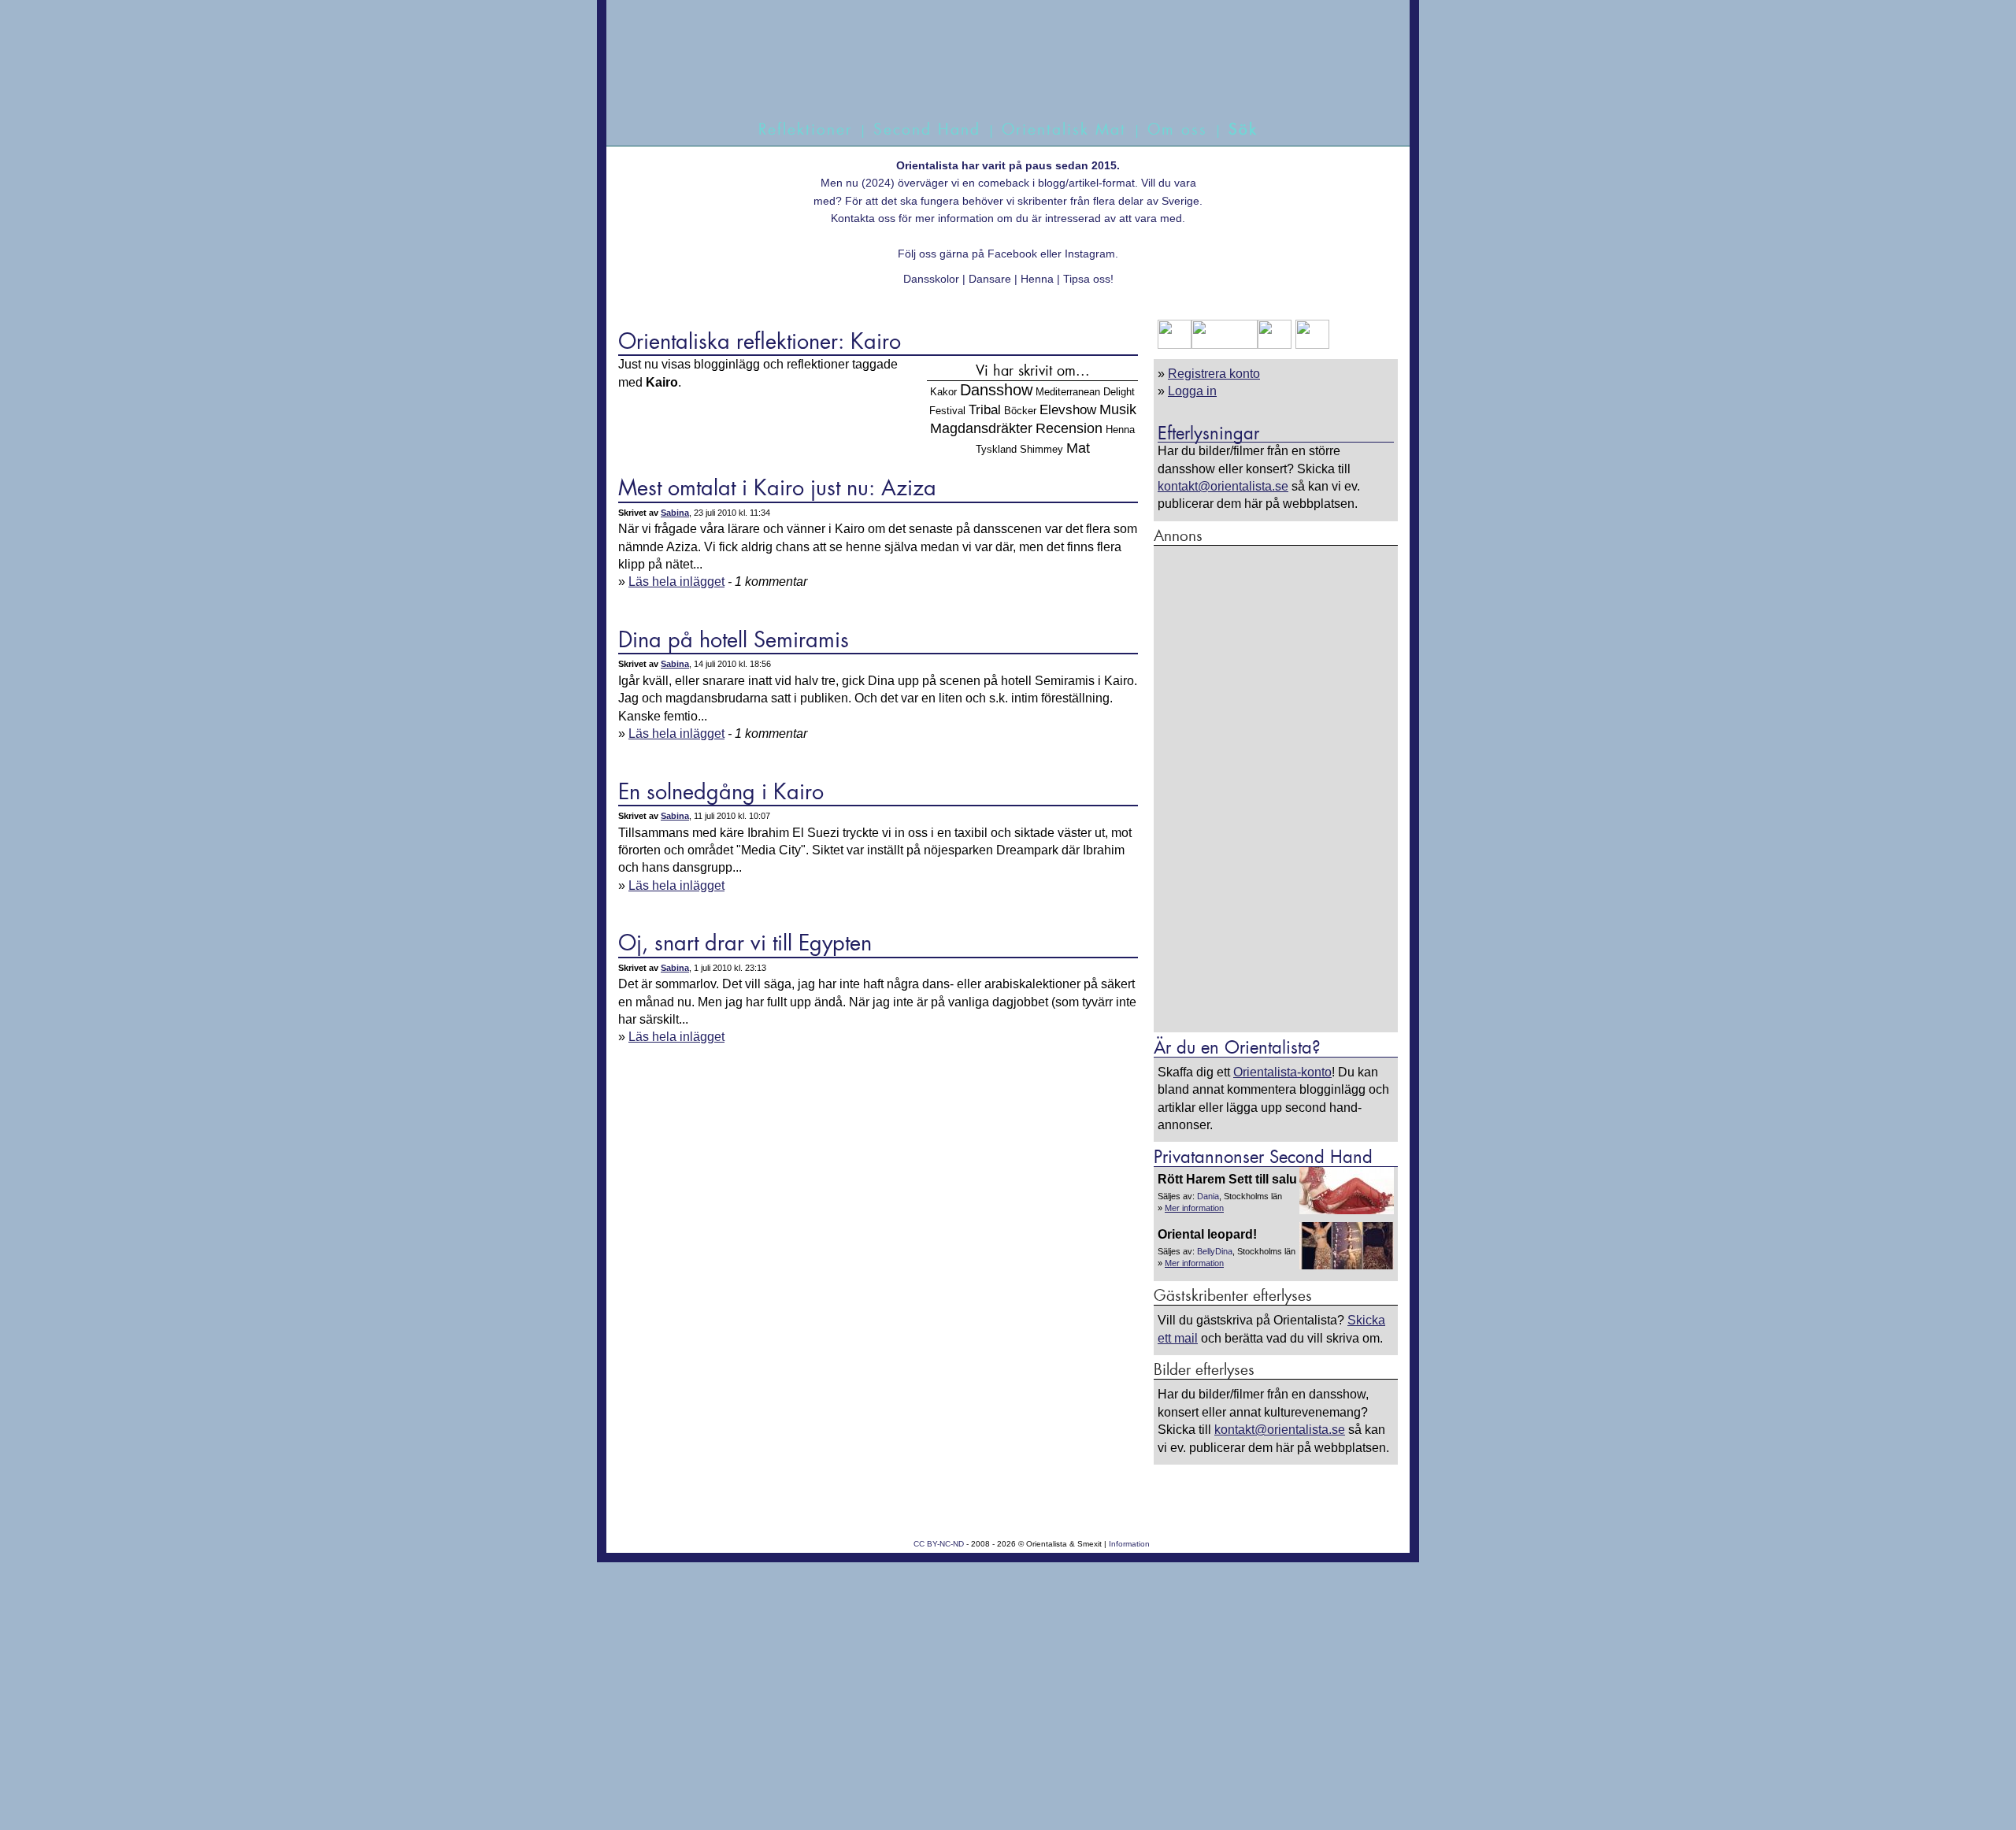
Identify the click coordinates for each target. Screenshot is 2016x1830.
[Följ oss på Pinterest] (1275, 345)
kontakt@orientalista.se (1223, 486)
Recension (1069, 428)
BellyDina (1215, 1251)
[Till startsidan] (990, 77)
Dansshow (996, 389)
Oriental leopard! (1207, 1234)
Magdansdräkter (981, 428)
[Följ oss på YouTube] (1225, 345)
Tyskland (996, 449)
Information (1129, 1544)
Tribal (985, 409)
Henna (1120, 430)
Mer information (1194, 1208)
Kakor (943, 392)
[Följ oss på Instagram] (1310, 345)
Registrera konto (1214, 374)
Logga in (1192, 391)
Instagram (1090, 254)
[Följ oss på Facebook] (1175, 345)
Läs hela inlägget (676, 582)
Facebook (1012, 254)
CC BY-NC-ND (939, 1544)
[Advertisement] (1276, 788)
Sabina (675, 513)
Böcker (1020, 411)
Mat (1078, 448)
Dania (1208, 1196)
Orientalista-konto (1282, 1072)
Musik (1118, 409)
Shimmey (1041, 449)
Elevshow (1068, 409)
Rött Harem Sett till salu (1227, 1179)
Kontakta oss (863, 218)
